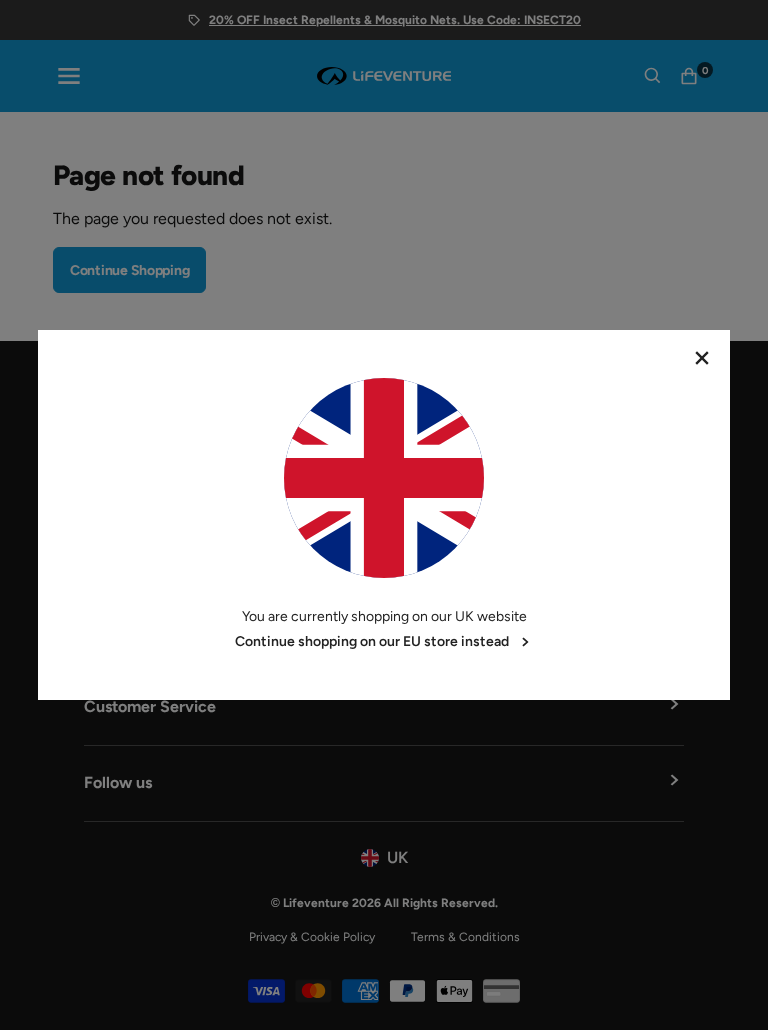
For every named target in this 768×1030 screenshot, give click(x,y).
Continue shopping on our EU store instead (372, 641)
